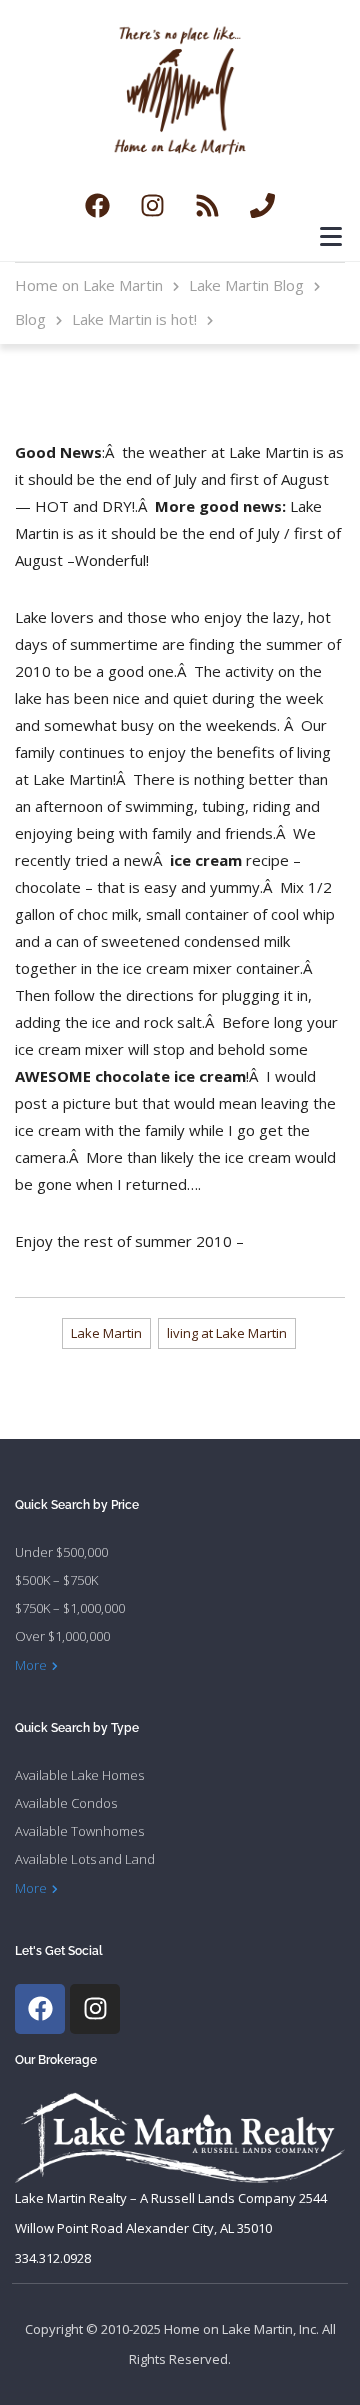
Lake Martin (106, 1333)
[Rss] (208, 206)
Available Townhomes (79, 1831)
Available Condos (66, 1803)
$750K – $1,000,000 (70, 1608)
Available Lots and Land (85, 1859)
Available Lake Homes (79, 1775)
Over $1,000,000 (62, 1636)
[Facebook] (98, 206)
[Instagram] (153, 206)
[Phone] (263, 206)
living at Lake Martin (227, 1333)
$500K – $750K (56, 1580)
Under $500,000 (61, 1552)
